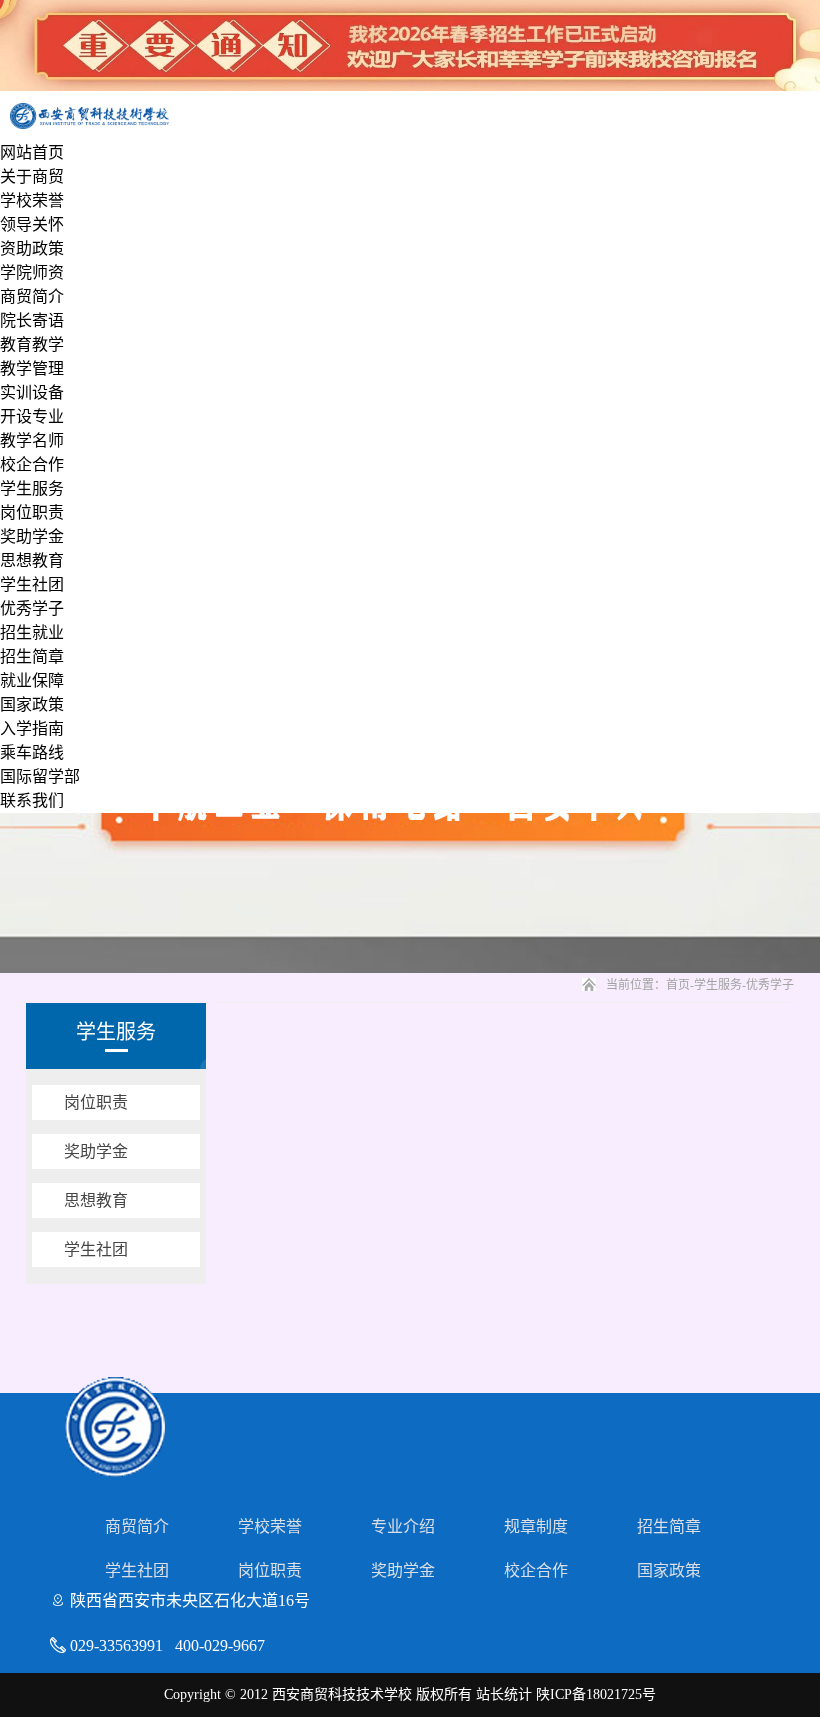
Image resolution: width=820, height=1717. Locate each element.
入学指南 (32, 728)
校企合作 (32, 464)
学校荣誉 (32, 200)
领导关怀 (32, 224)
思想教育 (32, 560)
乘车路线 (32, 752)
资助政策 (32, 248)
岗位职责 (32, 512)
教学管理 (32, 368)
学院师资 (32, 272)
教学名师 (32, 440)
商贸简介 (32, 296)
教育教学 (32, 344)
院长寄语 (32, 320)
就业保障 (32, 680)
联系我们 (32, 800)
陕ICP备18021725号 (596, 1694)
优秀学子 (32, 608)
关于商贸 (32, 176)
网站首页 (32, 152)
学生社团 (32, 584)
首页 (678, 985)
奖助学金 (32, 536)
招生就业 (32, 632)
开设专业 (32, 416)
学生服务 (32, 488)
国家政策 (32, 704)
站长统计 (504, 1694)
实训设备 (32, 392)
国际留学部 (40, 776)
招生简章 (32, 656)
